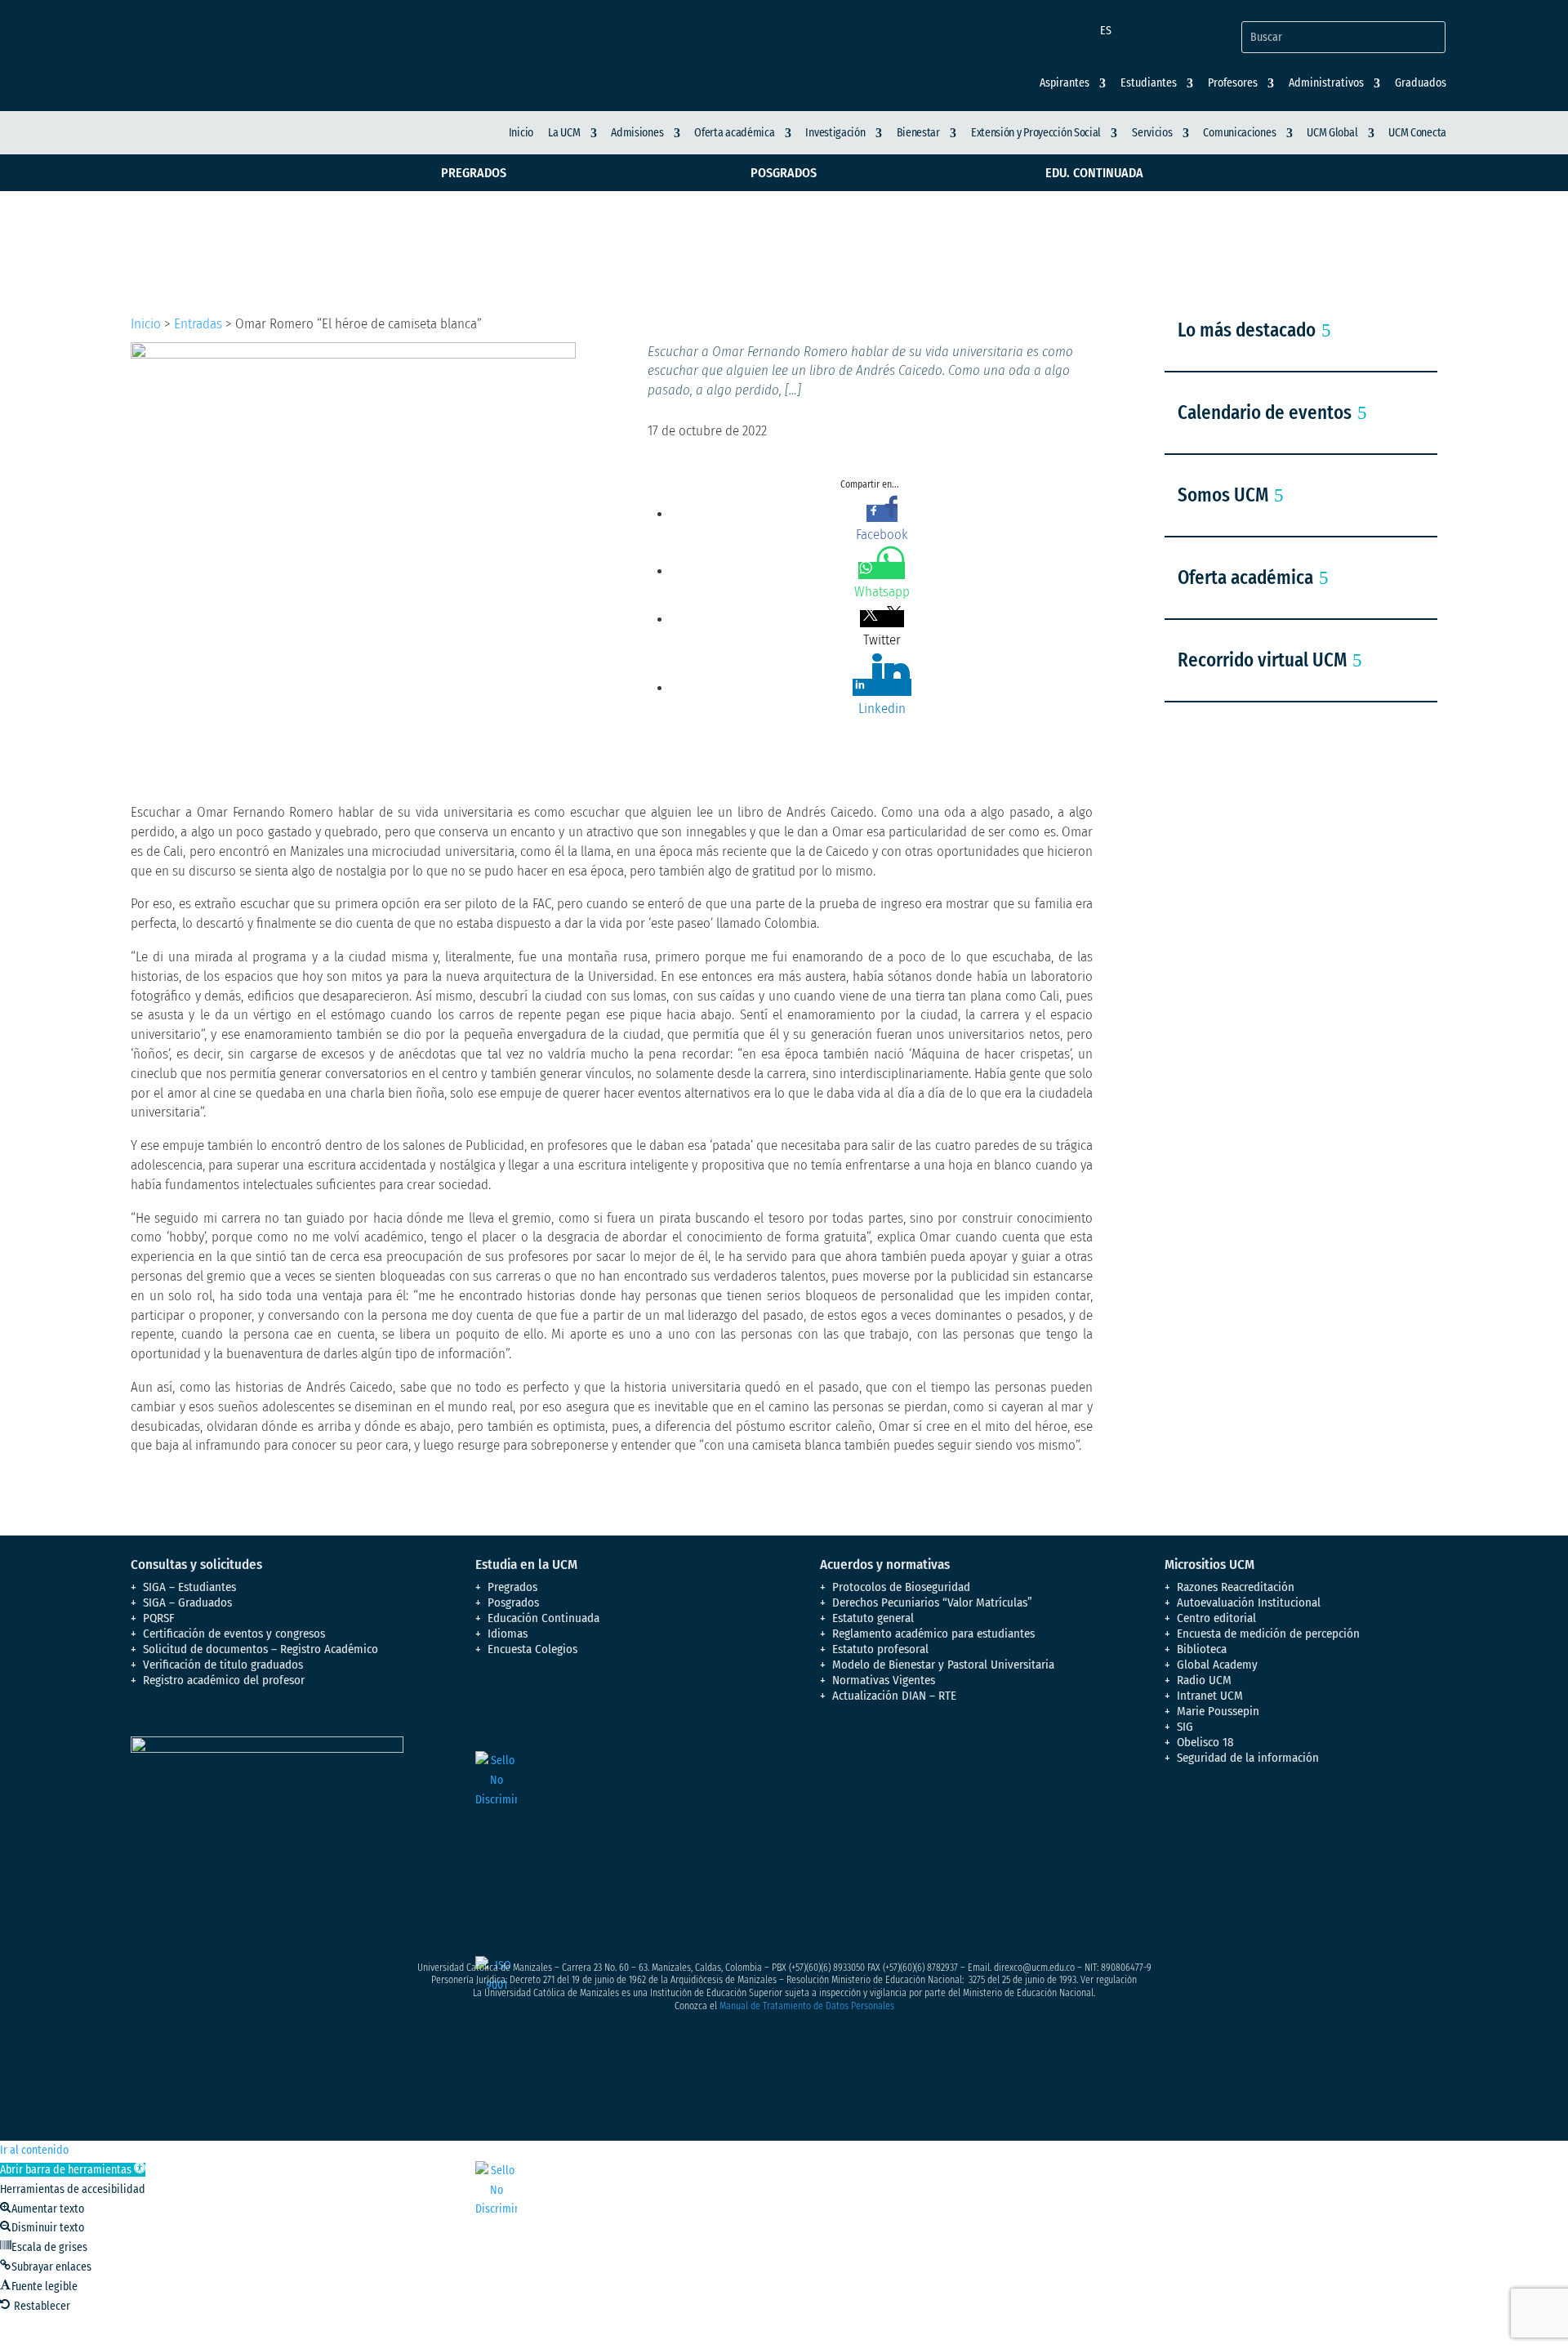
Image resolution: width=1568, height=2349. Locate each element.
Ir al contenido (34, 2150)
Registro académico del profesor (224, 1680)
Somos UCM (1223, 495)
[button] (73, 2170)
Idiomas (508, 1634)
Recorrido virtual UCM (1262, 660)
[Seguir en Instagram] (1243, 1827)
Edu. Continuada (1094, 173)
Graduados (1421, 83)
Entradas (198, 324)
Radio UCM (1204, 1680)
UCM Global (1332, 133)
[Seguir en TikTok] (1341, 1827)
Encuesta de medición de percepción (1268, 1634)
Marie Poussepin (1218, 1711)
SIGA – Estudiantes (189, 1587)
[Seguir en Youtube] (1276, 1827)
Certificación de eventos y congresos (234, 1634)
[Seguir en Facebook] (1178, 1827)
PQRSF (159, 1618)
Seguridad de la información (1248, 1758)
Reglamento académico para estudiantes (933, 1634)
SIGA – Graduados (187, 1602)
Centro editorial (1216, 1618)
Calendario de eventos (1265, 412)
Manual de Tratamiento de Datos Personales (807, 2006)
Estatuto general (873, 1618)
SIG (1185, 1727)
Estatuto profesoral (880, 1649)
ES (1106, 31)
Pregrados (474, 173)
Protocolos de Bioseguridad (901, 1587)
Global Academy (1217, 1665)
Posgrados (784, 173)
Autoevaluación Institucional (1249, 1602)
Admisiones (637, 133)
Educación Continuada (543, 1618)
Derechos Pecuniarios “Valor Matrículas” (932, 1602)
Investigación (835, 133)
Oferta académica (734, 133)
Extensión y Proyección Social (1036, 133)
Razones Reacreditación (1236, 1587)
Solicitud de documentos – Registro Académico (261, 1649)
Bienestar (918, 133)
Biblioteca (1202, 1649)
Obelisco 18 (1205, 1742)
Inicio (521, 133)
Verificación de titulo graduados (223, 1665)
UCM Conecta (1417, 133)
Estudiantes (1149, 83)
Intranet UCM (1210, 1696)
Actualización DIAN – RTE (894, 1696)
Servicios (1152, 133)
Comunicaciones (1239, 133)
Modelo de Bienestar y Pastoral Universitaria (943, 1665)
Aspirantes (1065, 83)
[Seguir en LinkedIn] (1308, 1827)
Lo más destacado (1247, 330)
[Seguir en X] (1210, 1827)
